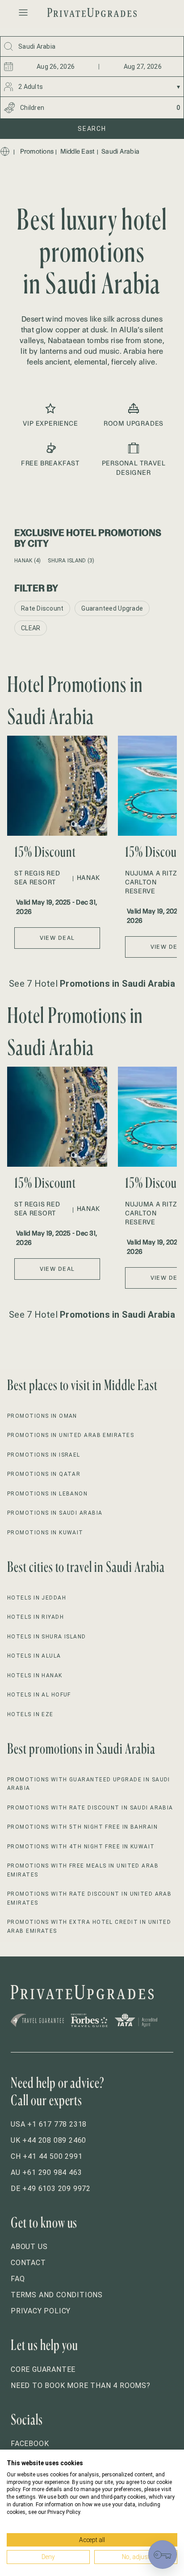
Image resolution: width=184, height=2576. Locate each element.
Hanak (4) (27, 561)
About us (29, 2247)
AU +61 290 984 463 (46, 2172)
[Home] (5, 151)
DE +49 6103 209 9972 (51, 2189)
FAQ (18, 2279)
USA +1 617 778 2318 (49, 2124)
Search (92, 129)
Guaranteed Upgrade (112, 608)
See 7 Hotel (92, 984)
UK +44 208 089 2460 (48, 2140)
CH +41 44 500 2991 (46, 2156)
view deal (57, 938)
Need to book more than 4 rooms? (81, 2385)
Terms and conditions (57, 2295)
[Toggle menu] (23, 13)
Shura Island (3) (71, 561)
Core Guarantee (43, 2369)
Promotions (37, 151)
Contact (28, 2263)
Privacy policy (41, 2311)
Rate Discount (42, 608)
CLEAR (31, 628)
